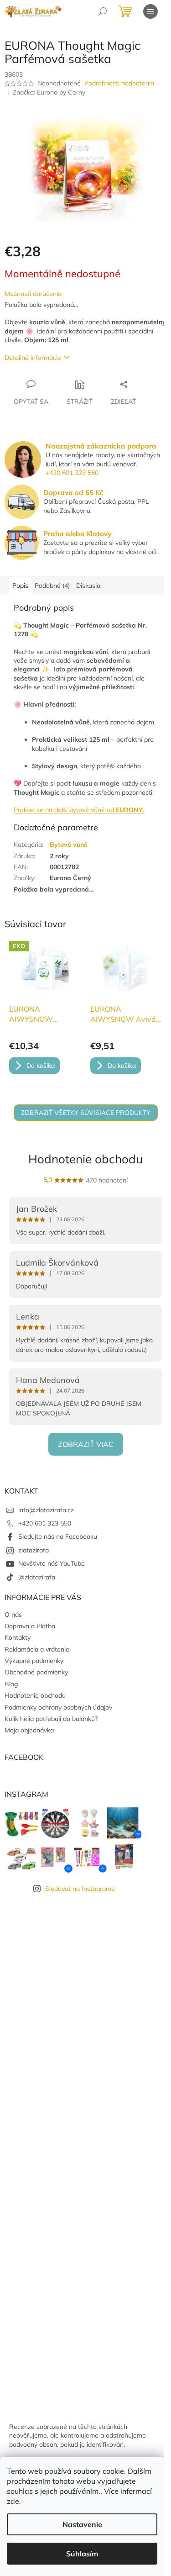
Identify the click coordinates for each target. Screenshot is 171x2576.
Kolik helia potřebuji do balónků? (51, 1719)
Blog (11, 1684)
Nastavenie (82, 2524)
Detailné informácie (33, 358)
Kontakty (18, 1637)
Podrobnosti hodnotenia (119, 83)
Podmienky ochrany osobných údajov (58, 1707)
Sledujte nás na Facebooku (58, 1536)
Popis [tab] (20, 586)
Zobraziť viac (86, 1444)
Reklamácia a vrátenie (37, 1649)
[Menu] (150, 11)
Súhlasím (82, 2554)
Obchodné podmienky (36, 1672)
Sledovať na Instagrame (80, 1889)
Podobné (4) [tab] (52, 586)
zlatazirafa (34, 1550)
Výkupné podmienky (34, 1661)
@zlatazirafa (37, 1577)
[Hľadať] (103, 11)
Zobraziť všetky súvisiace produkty (86, 1113)
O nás (13, 1615)
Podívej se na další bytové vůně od (79, 810)
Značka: (49, 92)
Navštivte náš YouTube (52, 1563)
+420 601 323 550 (72, 473)
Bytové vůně (69, 845)
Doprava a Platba (30, 1626)
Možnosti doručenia (33, 294)
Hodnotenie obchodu (85, 1159)
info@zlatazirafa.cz (46, 1510)
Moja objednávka (29, 1730)
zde (13, 2501)
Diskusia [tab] (88, 586)
